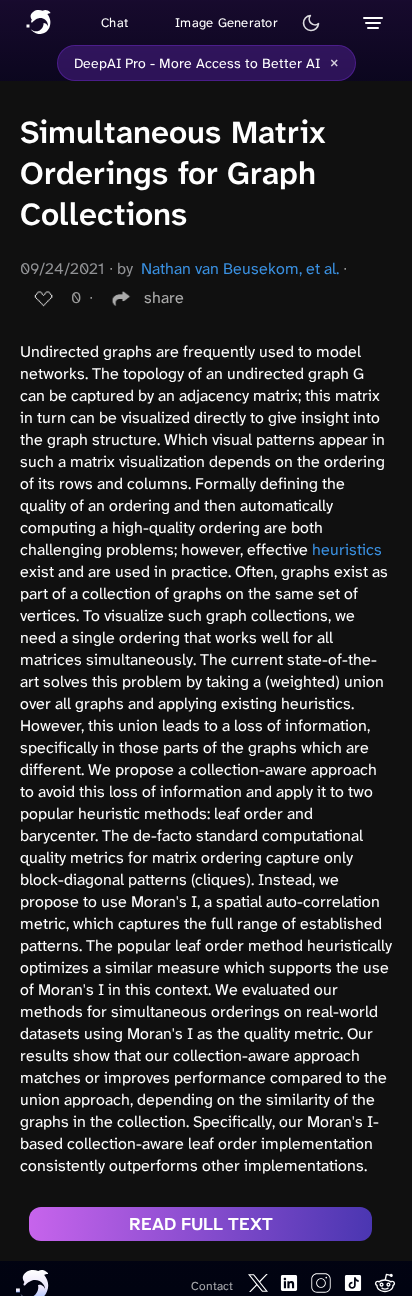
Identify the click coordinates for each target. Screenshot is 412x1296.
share (164, 297)
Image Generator (226, 22)
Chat (114, 22)
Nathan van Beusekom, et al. (240, 268)
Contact (212, 1286)
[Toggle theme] (311, 23)
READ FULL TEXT (201, 1224)
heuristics (347, 549)
